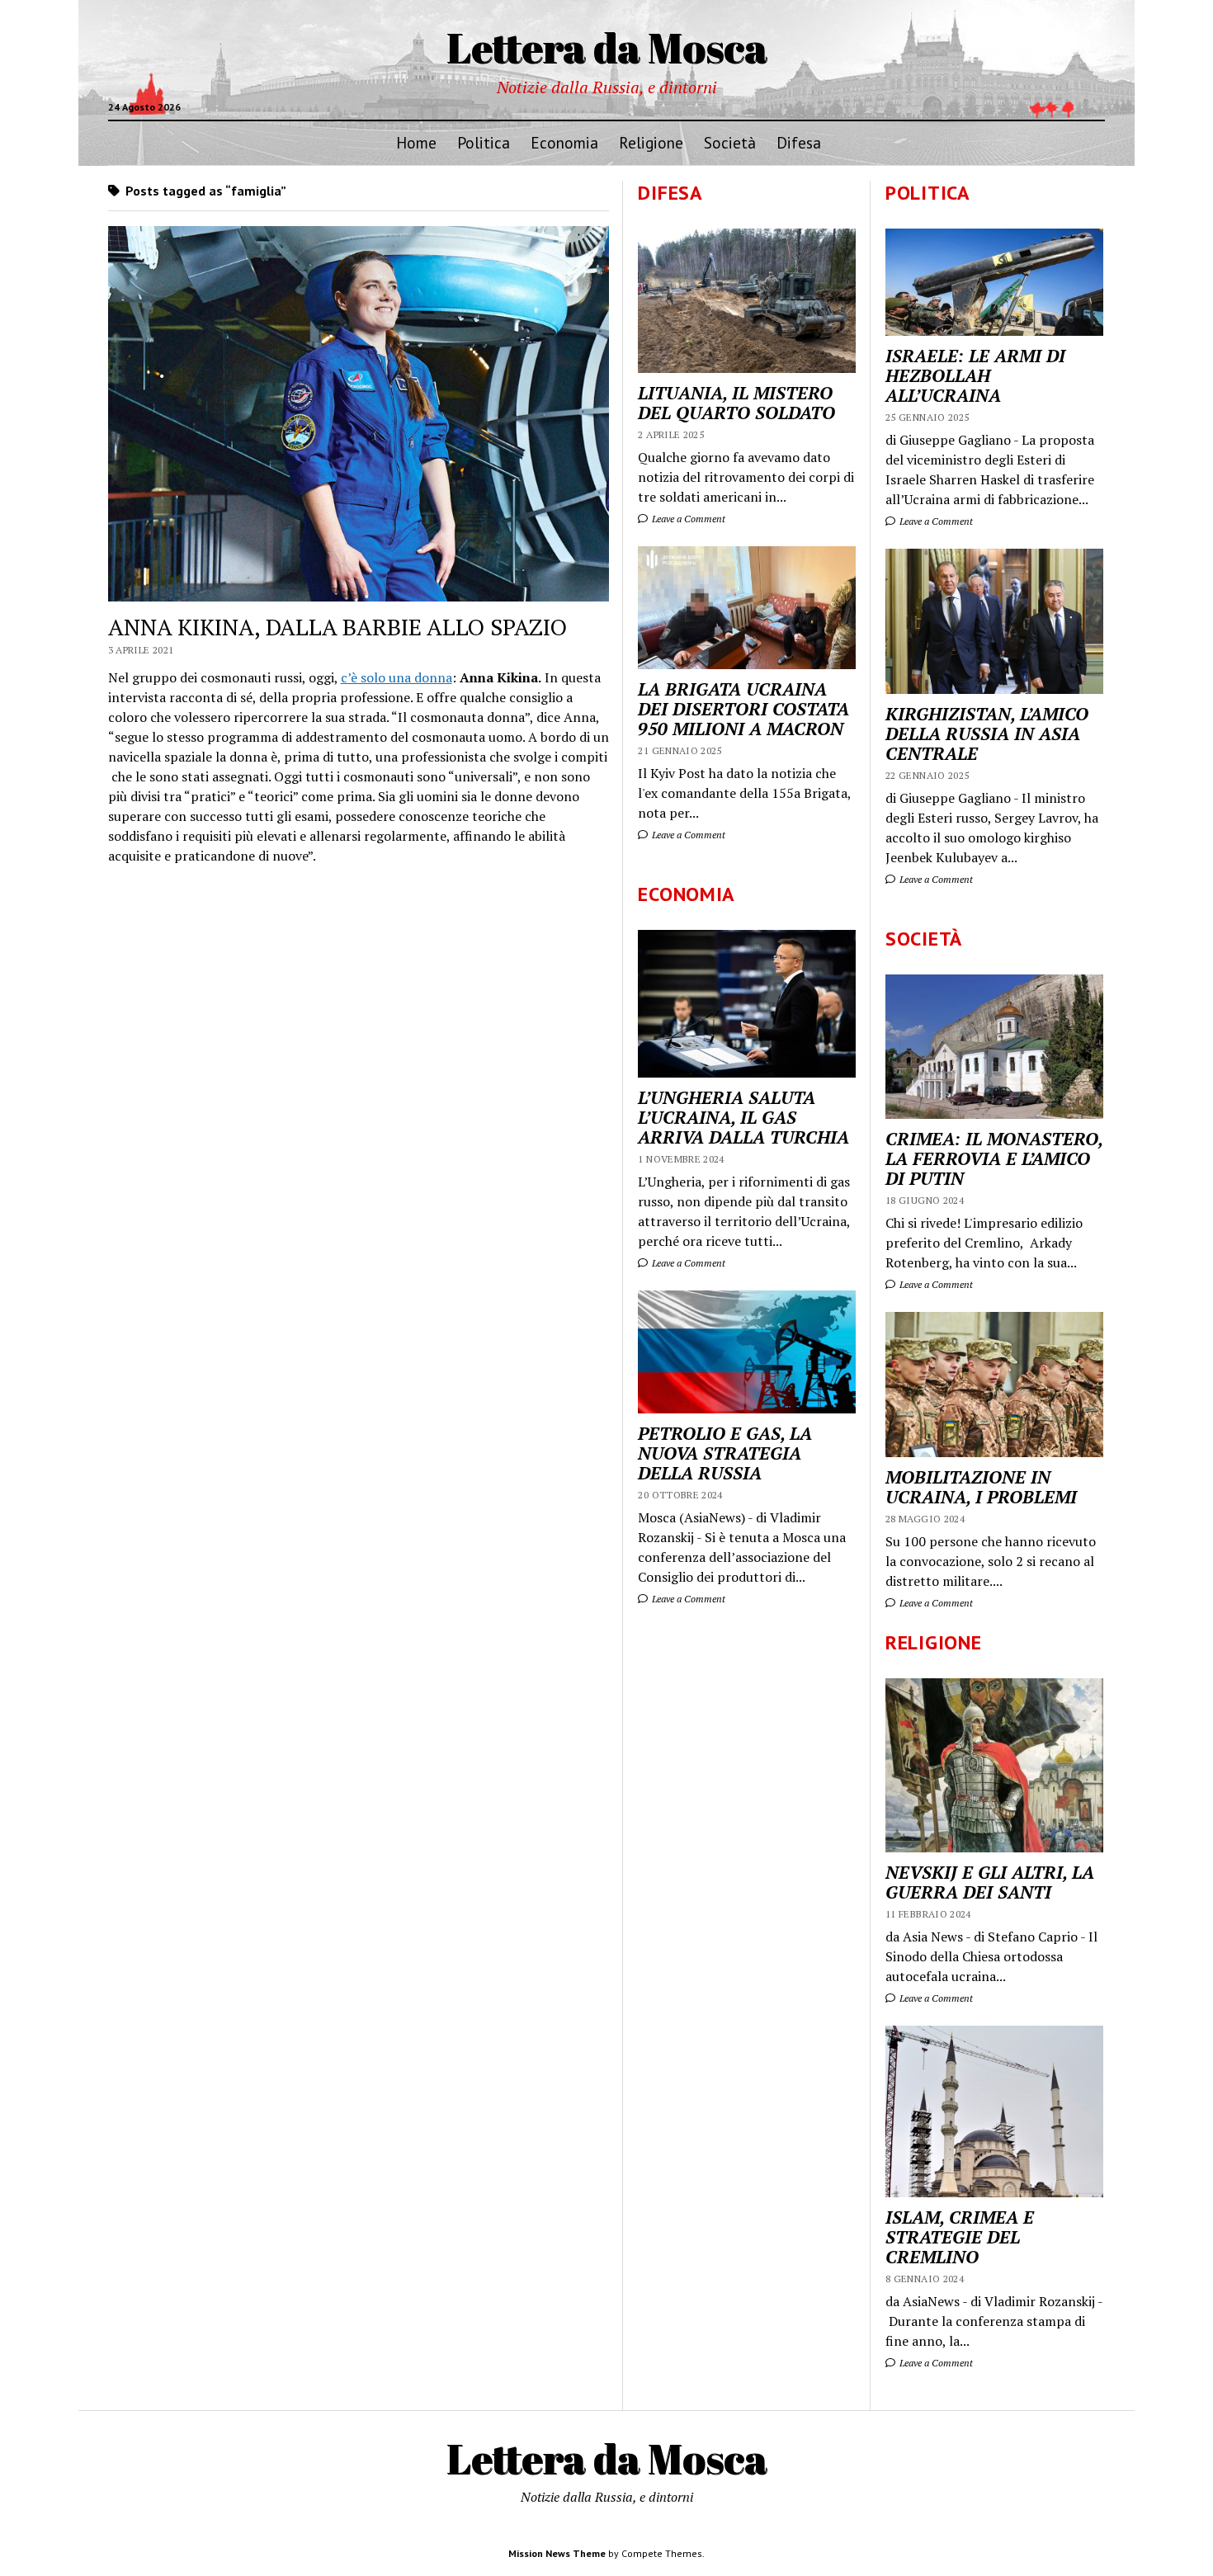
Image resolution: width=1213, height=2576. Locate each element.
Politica (484, 142)
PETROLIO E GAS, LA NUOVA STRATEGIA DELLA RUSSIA (725, 1453)
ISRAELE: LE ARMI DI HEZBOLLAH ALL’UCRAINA (975, 375)
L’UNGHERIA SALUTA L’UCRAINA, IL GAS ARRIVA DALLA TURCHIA (743, 1117)
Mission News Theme (557, 2553)
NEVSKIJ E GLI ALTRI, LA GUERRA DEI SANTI (990, 1882)
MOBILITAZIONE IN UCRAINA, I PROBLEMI (981, 1487)
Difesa (799, 142)
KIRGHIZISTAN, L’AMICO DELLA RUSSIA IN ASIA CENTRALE (987, 734)
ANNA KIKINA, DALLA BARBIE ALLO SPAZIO (337, 627)
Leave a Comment (935, 521)
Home (416, 142)
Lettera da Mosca (607, 47)
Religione (651, 142)
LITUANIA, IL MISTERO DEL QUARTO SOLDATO (736, 403)
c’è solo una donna (396, 677)
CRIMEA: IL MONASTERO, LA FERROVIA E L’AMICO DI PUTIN (994, 1158)
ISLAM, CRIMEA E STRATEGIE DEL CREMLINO (960, 2237)
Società (730, 142)
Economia (564, 142)
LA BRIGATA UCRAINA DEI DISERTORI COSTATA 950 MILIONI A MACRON (743, 709)
